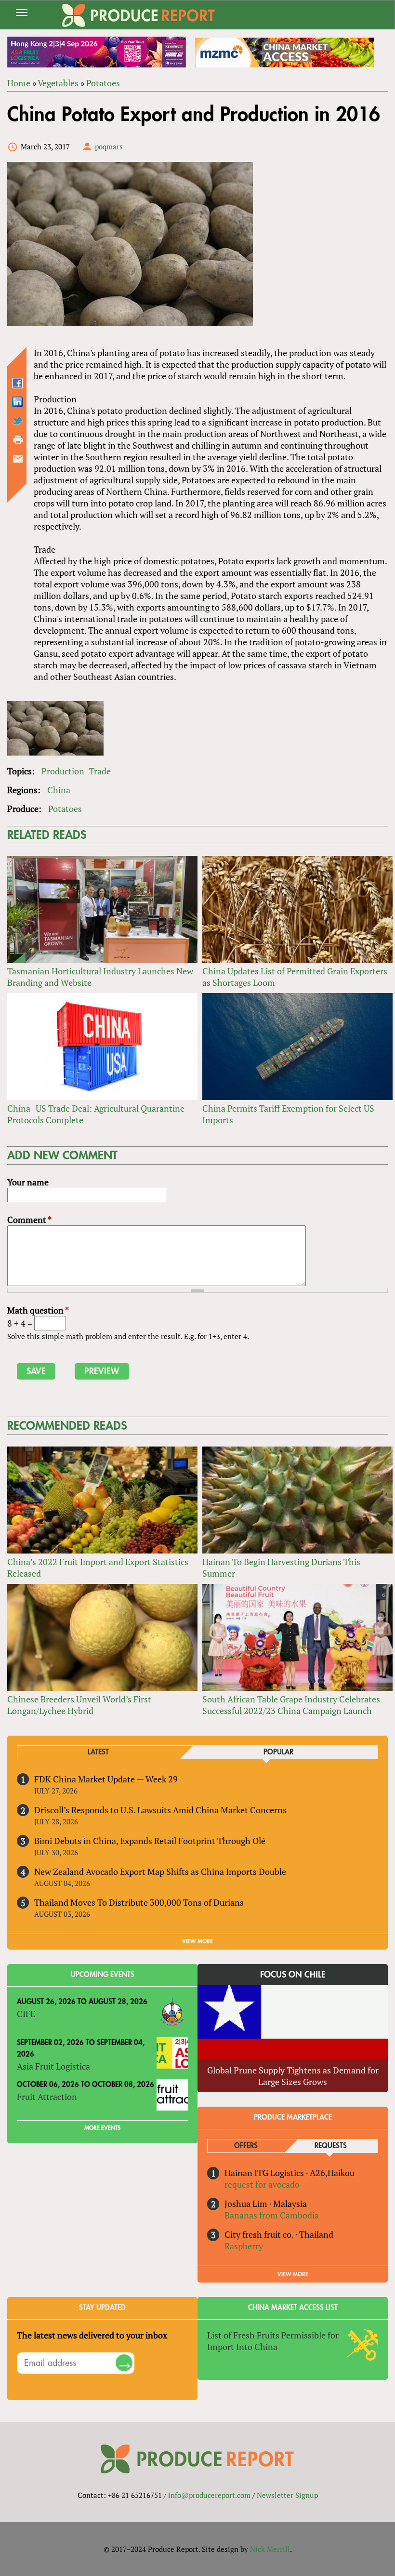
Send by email (18, 459)
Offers (246, 2146)
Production (63, 771)
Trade (100, 771)
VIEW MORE (197, 1941)
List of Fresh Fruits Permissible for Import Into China (273, 2341)
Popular (278, 1752)
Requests (331, 2146)
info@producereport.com (209, 2495)
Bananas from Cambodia (272, 2215)
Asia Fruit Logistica (53, 2066)
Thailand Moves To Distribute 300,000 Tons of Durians (139, 1902)
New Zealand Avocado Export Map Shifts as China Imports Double (160, 1872)
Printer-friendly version (18, 440)
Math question (38, 1310)
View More (293, 2274)
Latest (98, 1752)
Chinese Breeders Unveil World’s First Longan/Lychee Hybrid (79, 1705)
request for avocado (262, 2184)
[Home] (139, 15)
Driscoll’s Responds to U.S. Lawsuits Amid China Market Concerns (160, 1810)
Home (19, 83)
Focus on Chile (293, 1975)
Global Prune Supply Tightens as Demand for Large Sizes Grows (293, 2076)
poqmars (109, 146)
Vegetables (58, 83)
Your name (28, 1182)
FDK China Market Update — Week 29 (106, 1779)
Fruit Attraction (47, 2097)
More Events (102, 2128)
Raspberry (244, 2246)
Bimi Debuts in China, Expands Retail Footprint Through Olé (150, 1841)
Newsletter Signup (287, 2495)
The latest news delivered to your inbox (92, 2335)
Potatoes (103, 83)
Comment (29, 1220)
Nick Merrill (270, 2549)
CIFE (26, 2014)
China (59, 790)
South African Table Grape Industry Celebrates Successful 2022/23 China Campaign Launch (291, 1705)
